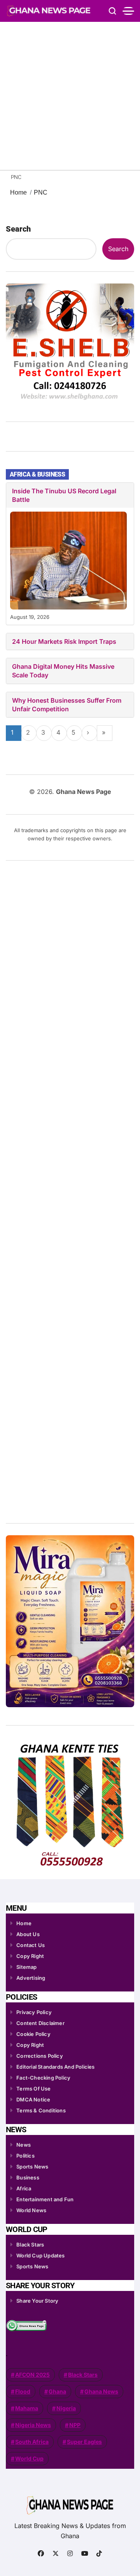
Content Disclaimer (40, 2023)
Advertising (31, 1978)
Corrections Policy (40, 2056)
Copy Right (30, 1956)
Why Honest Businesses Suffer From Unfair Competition (67, 705)
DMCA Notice (33, 2099)
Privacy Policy (34, 2012)
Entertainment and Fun (45, 2199)
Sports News (32, 2167)
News (24, 2145)
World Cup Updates (40, 2255)
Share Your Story (37, 2301)
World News (31, 2210)
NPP (75, 2425)
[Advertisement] (70, 96)
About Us (28, 1934)
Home (24, 1923)
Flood (23, 2391)
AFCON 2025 (32, 2375)
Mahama (27, 2408)
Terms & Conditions (41, 2110)
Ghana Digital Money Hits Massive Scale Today (63, 671)
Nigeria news (33, 2425)
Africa (24, 2188)
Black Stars (30, 2245)
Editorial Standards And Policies (55, 2067)
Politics (25, 2156)
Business (28, 2177)
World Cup (29, 2458)
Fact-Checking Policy (43, 2078)
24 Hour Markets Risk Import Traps (64, 641)
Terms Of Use (33, 2089)
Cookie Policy (33, 2034)
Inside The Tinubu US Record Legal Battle (64, 495)
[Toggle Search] (112, 11)
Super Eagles (84, 2442)
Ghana (57, 2391)
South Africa (32, 2442)
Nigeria (66, 2408)
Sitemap (26, 1967)
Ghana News (101, 2391)
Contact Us (31, 1945)
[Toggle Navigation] (128, 11)
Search (18, 229)
